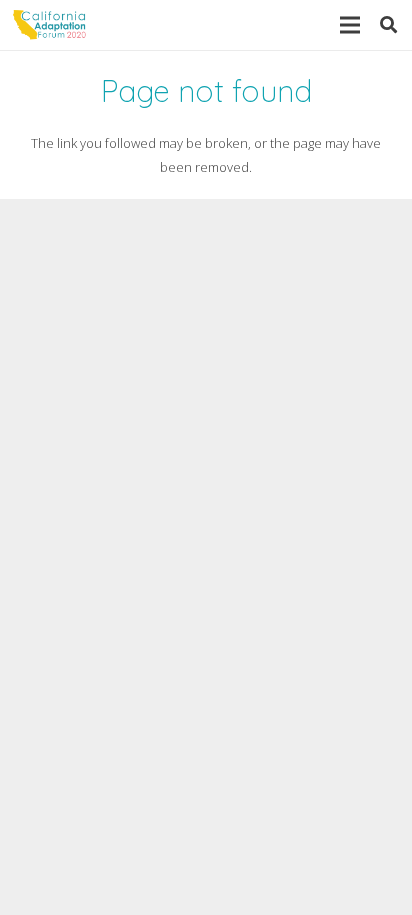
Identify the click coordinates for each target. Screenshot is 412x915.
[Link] (50, 25)
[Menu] (349, 25)
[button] (388, 25)
